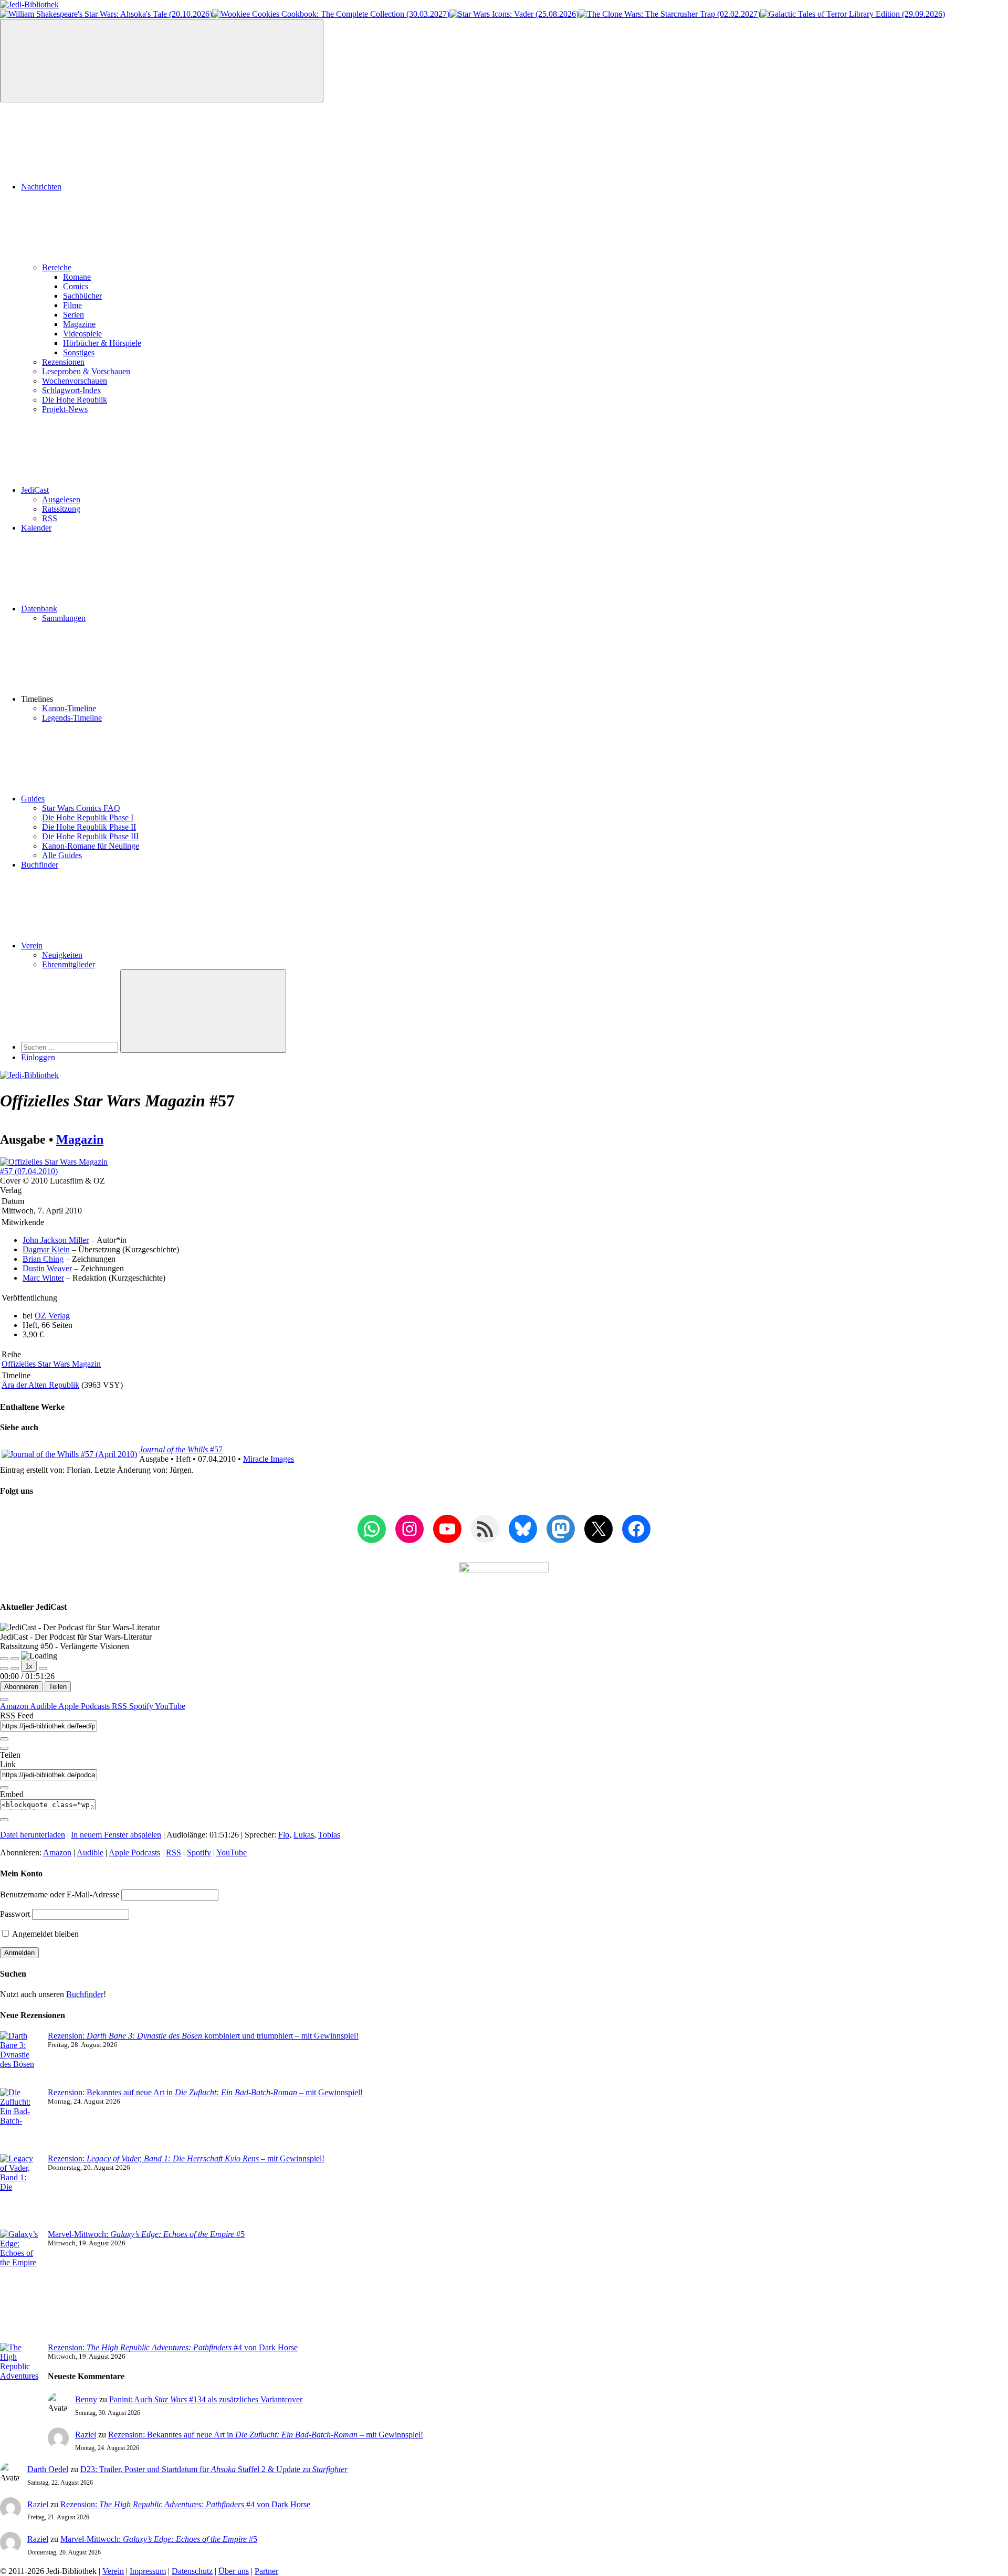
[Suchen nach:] (71, 1047)
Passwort (15, 1914)
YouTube (170, 1706)
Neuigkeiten (62, 955)
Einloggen (38, 1057)
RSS (50, 518)
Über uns (234, 2571)
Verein (32, 946)
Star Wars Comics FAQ (81, 808)
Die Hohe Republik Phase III (90, 836)
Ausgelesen (61, 499)
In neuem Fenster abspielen (116, 1835)
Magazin (80, 1139)
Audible (44, 1706)
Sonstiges (79, 352)
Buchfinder (40, 865)
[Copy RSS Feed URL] (4, 1739)
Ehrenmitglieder (69, 964)
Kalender (36, 528)
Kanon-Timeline (69, 708)
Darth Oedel (48, 2469)
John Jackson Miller (56, 1240)
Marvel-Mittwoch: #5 (146, 2234)
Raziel (86, 2435)
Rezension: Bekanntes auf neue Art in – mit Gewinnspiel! (205, 2092)
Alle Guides (62, 855)
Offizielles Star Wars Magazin (51, 1364)
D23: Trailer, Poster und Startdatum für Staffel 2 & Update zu (214, 2469)
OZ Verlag (52, 1316)
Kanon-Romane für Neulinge (91, 846)
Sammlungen (64, 618)
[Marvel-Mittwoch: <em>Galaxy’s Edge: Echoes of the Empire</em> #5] (20, 2286)
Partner (266, 2571)
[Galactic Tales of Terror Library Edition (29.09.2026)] (853, 14)
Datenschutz (192, 2571)
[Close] (4, 1699)
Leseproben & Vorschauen (86, 371)
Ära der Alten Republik (40, 1385)
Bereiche (57, 267)
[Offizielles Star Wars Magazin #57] (59, 1171)
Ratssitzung (61, 509)
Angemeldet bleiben (45, 1934)
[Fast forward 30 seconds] (43, 1669)
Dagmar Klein (46, 1249)
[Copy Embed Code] (4, 1820)
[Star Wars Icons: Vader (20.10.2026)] (514, 14)
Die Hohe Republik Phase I (88, 817)
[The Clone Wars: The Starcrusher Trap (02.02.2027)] (669, 14)
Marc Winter (43, 1278)
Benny (86, 2399)
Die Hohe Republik (75, 400)
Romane (77, 277)
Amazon (15, 1706)
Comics (76, 286)
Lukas (304, 1835)
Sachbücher (82, 296)
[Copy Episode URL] (4, 1788)
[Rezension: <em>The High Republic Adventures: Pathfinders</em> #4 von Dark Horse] (20, 2385)
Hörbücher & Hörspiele (102, 343)
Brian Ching (43, 1259)
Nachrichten (41, 187)
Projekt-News (65, 409)
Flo (284, 1835)
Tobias (329, 1835)
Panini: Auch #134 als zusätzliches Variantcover (206, 2399)
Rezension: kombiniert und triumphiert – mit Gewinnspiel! (203, 2036)
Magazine (79, 324)
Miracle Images (269, 1459)
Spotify (142, 1706)
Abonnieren (21, 1687)
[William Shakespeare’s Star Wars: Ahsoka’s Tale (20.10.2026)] (106, 14)
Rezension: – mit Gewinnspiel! (186, 2158)
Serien (73, 315)
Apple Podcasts (85, 1706)
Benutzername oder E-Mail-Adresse (60, 1894)
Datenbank (39, 609)
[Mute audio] (4, 1669)
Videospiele (82, 334)
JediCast (35, 490)
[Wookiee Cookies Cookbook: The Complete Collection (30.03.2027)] (331, 14)
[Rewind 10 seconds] (15, 1669)
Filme (72, 305)
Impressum (148, 2571)
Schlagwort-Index (72, 390)
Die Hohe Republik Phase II (89, 827)
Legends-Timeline (72, 718)
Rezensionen (63, 362)
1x (29, 1666)
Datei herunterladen (33, 1835)
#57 (181, 1449)
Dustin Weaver (47, 1268)
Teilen (58, 1687)
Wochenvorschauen (75, 381)
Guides (33, 799)
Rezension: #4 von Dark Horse (173, 2347)
